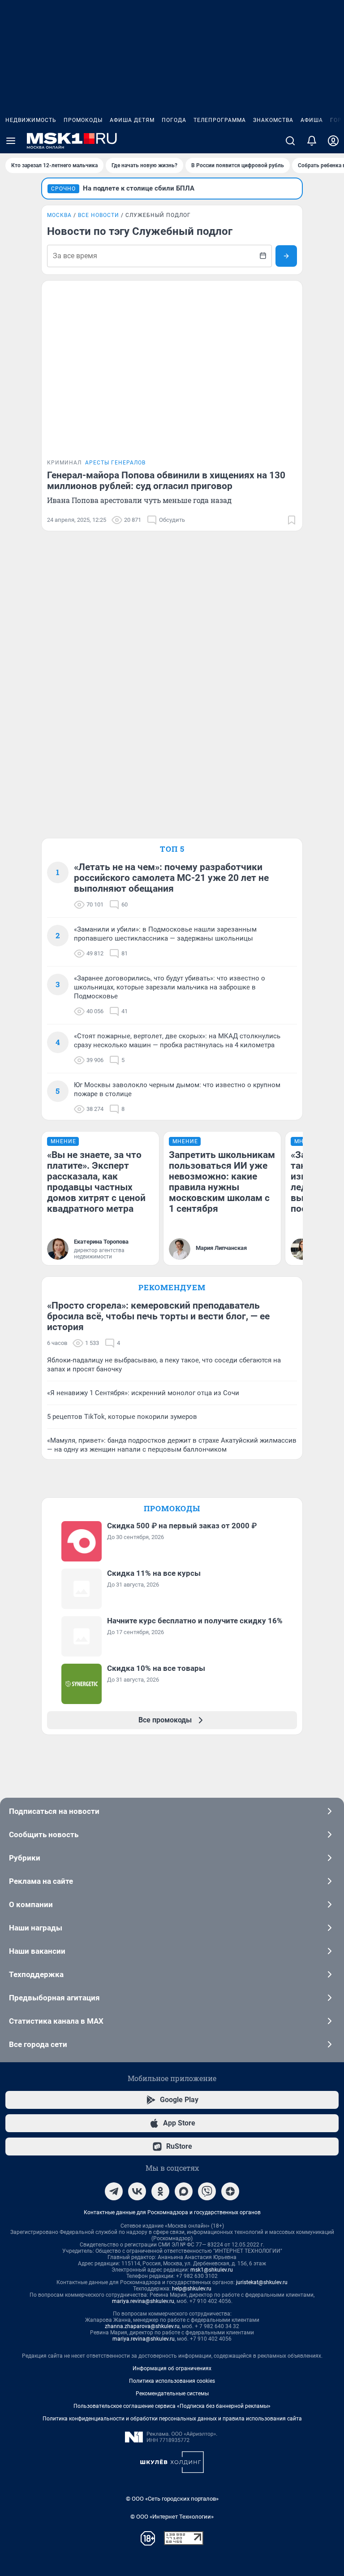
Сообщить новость (44, 1834)
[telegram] (114, 2191)
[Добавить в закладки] (292, 520)
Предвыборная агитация (54, 1998)
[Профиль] (333, 141)
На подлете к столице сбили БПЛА (139, 188)
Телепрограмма (220, 120)
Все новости (99, 215)
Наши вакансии (37, 1951)
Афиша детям (132, 120)
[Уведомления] (312, 141)
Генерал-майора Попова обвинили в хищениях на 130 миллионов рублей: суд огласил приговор (166, 481)
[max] (184, 2191)
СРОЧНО (63, 189)
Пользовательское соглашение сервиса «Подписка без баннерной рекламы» (172, 2406)
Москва (59, 215)
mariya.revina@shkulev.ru (143, 2301)
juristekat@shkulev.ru (262, 2282)
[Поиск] (290, 141)
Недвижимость (31, 120)
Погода (174, 120)
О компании (31, 1904)
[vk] (137, 2191)
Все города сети (38, 2044)
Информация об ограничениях (172, 2368)
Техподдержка (36, 1974)
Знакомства (273, 120)
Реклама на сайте (41, 1881)
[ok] (160, 2191)
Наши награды (36, 1928)
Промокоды (83, 120)
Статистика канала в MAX (56, 2021)
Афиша (312, 120)
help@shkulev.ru (192, 2289)
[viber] (207, 2191)
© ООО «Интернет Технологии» (172, 2517)
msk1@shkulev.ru (212, 2270)
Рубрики (25, 1858)
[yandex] (230, 2191)
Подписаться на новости (54, 1811)
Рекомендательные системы (172, 2394)
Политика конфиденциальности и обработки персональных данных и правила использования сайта (172, 2419)
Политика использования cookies (172, 2381)
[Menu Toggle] (11, 141)
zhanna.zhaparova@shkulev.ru (142, 2326)
